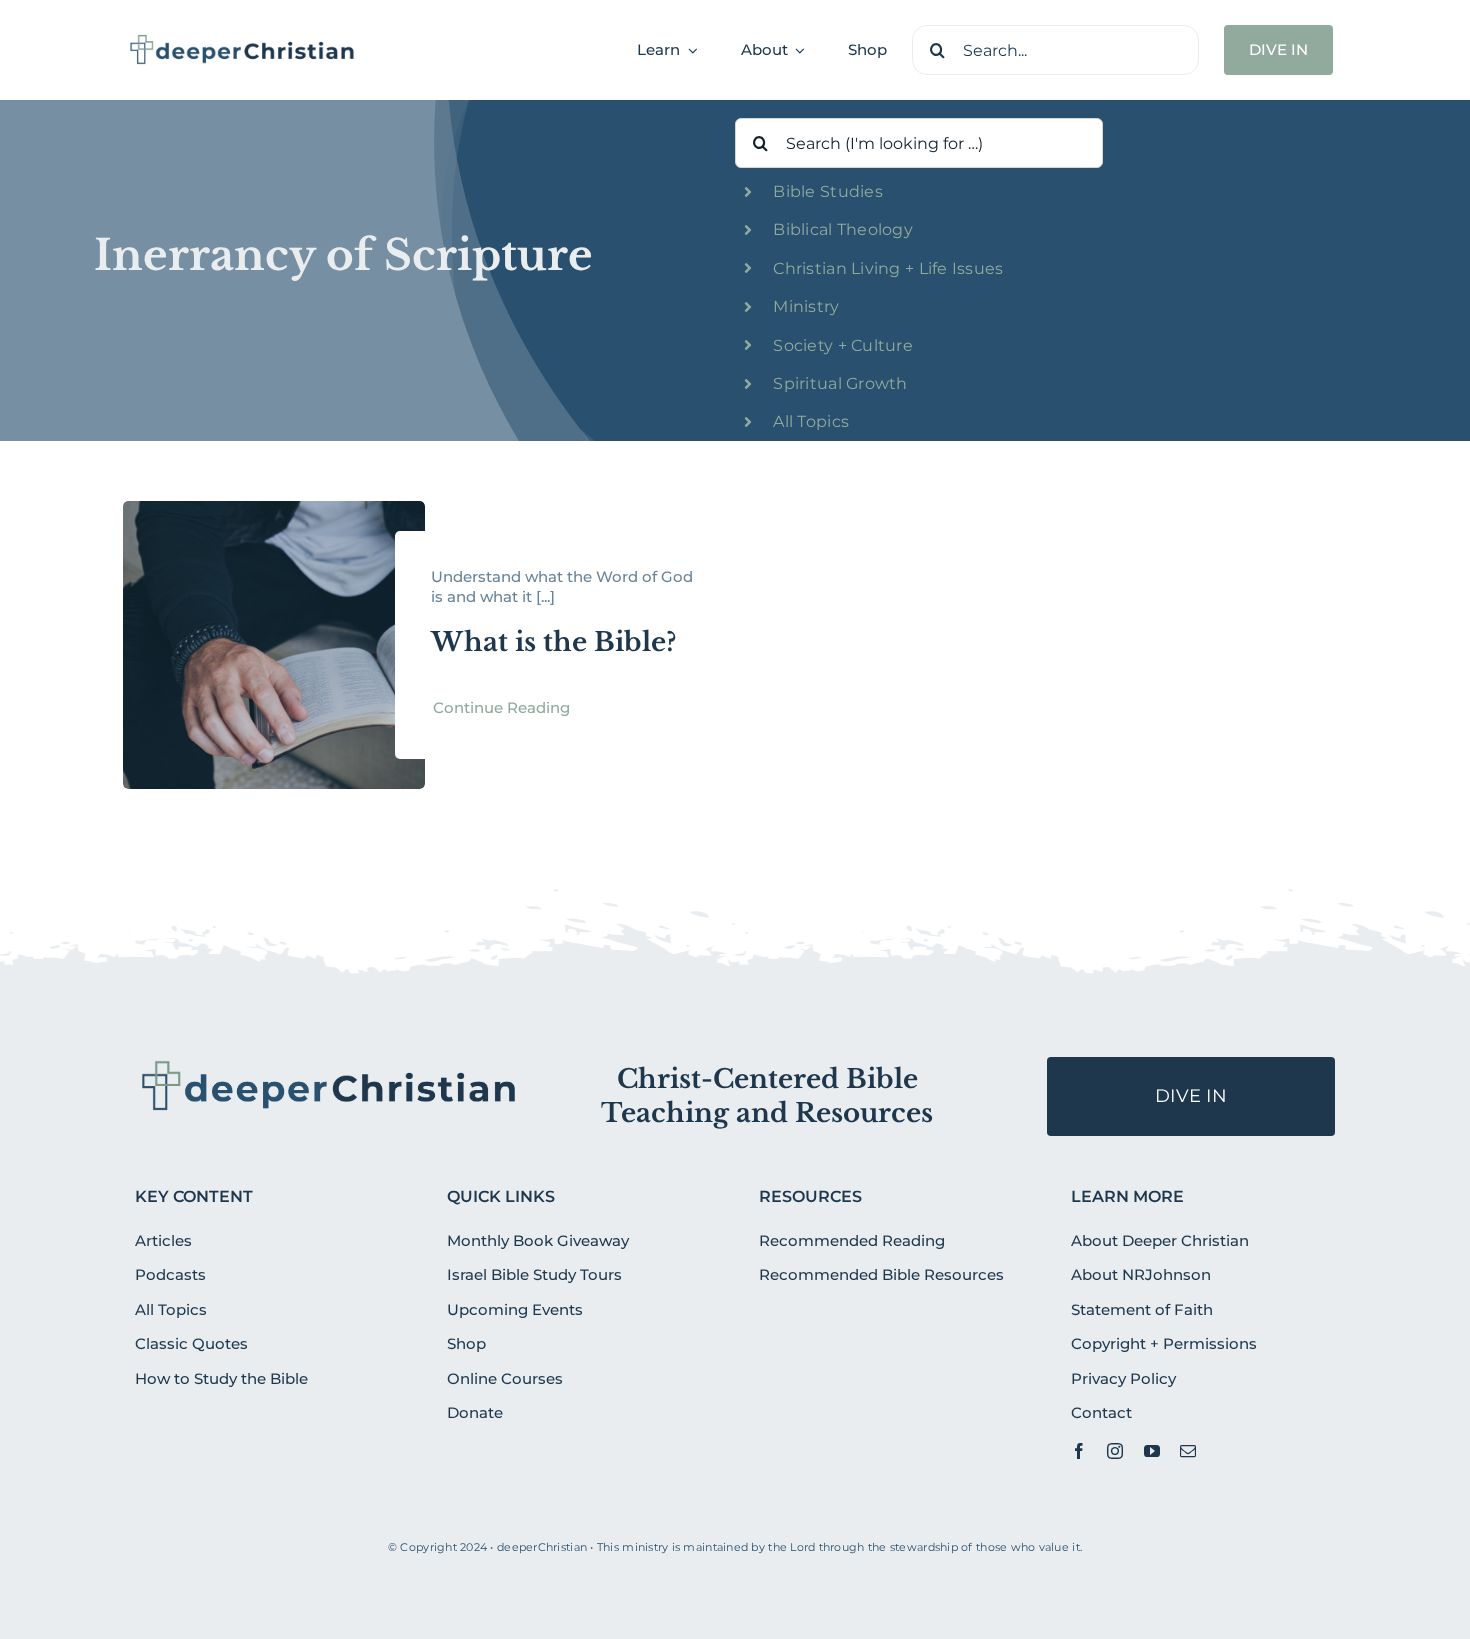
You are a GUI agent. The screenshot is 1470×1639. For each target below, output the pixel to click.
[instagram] (1115, 1451)
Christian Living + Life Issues (888, 268)
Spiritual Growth (840, 383)
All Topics (811, 421)
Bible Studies (828, 191)
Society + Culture (843, 345)
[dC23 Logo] (242, 41)
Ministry (806, 306)
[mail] (1188, 1451)
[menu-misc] (329, 1065)
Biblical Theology (843, 229)
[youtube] (1152, 1451)
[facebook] (1079, 1451)
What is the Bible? (553, 642)
